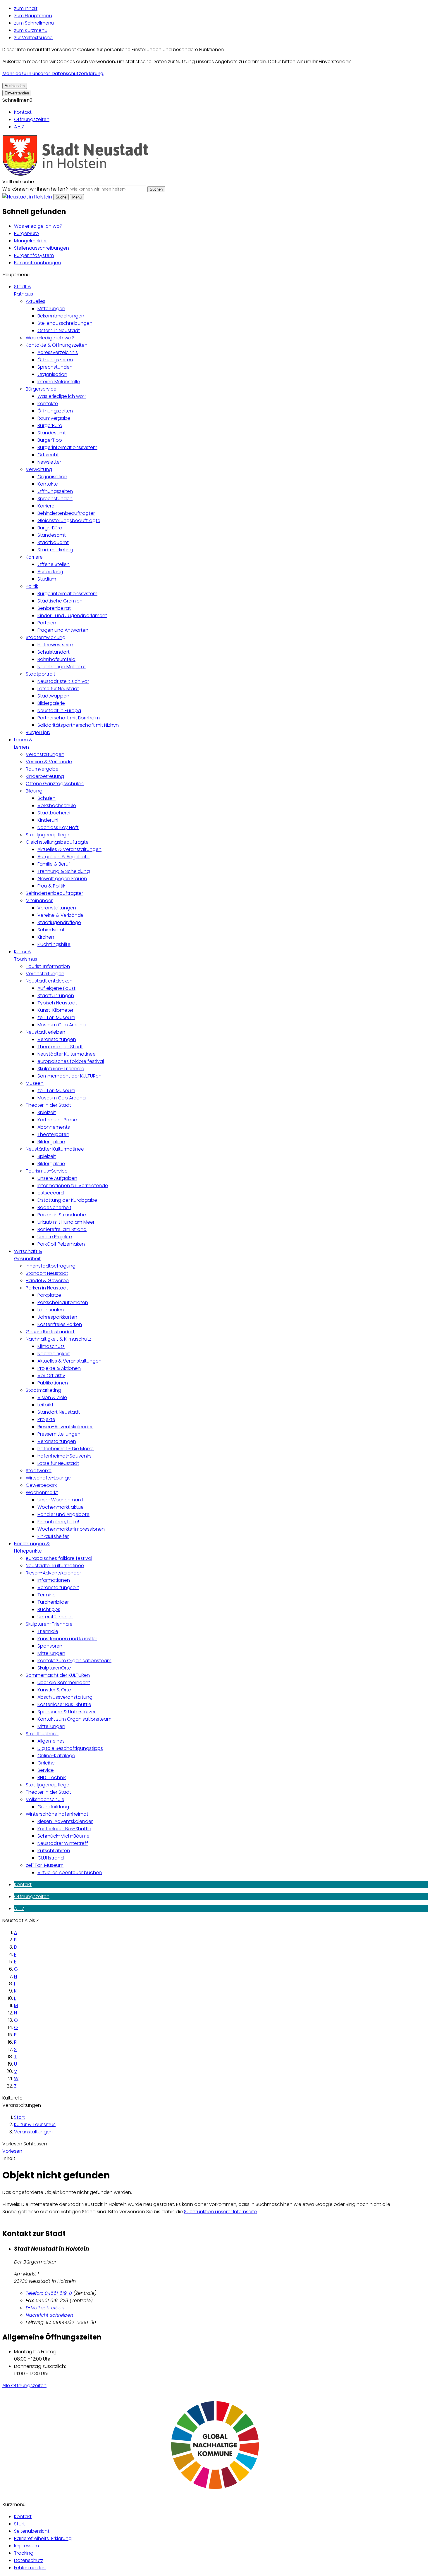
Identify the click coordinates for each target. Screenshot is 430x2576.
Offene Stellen (54, 564)
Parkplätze (49, 1295)
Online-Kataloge (56, 1756)
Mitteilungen (51, 309)
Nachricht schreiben (49, 2315)
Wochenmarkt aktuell (61, 1507)
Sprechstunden (55, 367)
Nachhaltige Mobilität (62, 667)
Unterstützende (55, 1617)
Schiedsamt (51, 930)
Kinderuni (48, 820)
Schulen (47, 798)
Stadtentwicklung (46, 637)
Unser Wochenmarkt (60, 1500)
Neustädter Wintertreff (63, 1843)
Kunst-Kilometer (55, 1010)
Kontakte (48, 404)
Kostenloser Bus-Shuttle (64, 1704)
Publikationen (53, 1383)
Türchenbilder (53, 1602)
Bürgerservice (41, 389)
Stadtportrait (41, 674)
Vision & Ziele (52, 1397)
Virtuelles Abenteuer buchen (70, 1873)
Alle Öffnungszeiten (24, 2386)
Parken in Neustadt (47, 1288)
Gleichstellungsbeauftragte (69, 520)
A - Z (19, 127)
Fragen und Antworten (63, 630)
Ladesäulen (51, 1310)
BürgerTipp (50, 440)
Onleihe (46, 1763)
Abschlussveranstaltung (65, 1697)
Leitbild (45, 1405)
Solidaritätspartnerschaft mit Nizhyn (78, 725)
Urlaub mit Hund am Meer (66, 1222)
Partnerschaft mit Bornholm (69, 718)
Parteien (47, 623)
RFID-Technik (52, 1778)
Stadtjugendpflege (48, 835)
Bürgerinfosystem (34, 255)
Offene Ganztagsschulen (55, 784)
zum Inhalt (26, 8)
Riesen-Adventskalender (65, 1427)
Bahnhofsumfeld (56, 659)
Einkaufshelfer (53, 1536)
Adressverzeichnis (58, 352)
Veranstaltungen (45, 754)
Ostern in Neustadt (59, 330)
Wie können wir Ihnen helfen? (35, 189)
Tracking (24, 2553)
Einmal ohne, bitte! (58, 1522)
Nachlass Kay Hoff (58, 827)
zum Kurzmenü (31, 30)
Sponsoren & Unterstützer (67, 1712)
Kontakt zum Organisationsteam (74, 1661)
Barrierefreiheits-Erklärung (43, 2538)
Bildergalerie (51, 703)
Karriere (46, 506)
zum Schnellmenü (34, 23)
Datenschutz (29, 2560)
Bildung (34, 791)
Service (46, 1770)
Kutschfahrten (54, 1851)
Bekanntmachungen (37, 263)
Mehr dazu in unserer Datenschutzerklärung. (53, 74)
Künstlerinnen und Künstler (67, 1639)
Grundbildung (53, 1807)
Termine (47, 1595)
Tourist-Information (48, 966)
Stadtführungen (56, 996)
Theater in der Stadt (60, 1047)
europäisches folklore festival (71, 1061)
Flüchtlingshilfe (54, 944)
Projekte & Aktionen (59, 1368)
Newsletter (49, 462)
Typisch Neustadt (57, 1003)
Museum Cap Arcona (62, 1025)
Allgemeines (51, 1741)
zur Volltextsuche (33, 38)
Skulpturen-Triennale (61, 1069)
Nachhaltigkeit (54, 1354)
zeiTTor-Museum (56, 1017)
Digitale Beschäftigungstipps (70, 1748)
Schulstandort (54, 652)
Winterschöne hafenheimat (57, 1814)
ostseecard (51, 1193)
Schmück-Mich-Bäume (63, 1836)
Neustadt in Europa (59, 711)
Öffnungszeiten (32, 119)
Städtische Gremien (60, 601)
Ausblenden (15, 86)
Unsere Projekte (55, 1237)
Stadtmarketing (55, 550)
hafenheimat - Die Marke (66, 1449)
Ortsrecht (48, 455)
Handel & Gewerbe (47, 1281)
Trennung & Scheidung (64, 871)
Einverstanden (17, 93)
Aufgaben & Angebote (63, 857)
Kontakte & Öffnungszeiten (57, 345)
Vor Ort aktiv (51, 1376)
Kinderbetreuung (45, 776)
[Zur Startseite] (75, 174)
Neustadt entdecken (49, 981)
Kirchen (46, 937)
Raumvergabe (54, 418)
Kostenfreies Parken (60, 1324)
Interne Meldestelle (59, 382)
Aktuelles (36, 301)
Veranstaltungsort (58, 1587)
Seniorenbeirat (54, 608)
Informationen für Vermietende (73, 1186)
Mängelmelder (30, 241)
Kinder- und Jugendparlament (72, 615)
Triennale (48, 1631)
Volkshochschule (57, 806)
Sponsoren (50, 1646)
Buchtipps (49, 1609)
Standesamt (52, 433)
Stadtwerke (39, 1471)
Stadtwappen (53, 696)
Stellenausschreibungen (42, 248)
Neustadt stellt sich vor (63, 681)
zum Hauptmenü (33, 16)
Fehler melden (30, 2568)
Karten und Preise (57, 1120)
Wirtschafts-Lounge (48, 1478)
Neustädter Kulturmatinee (67, 1054)
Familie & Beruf (54, 864)
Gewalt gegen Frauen (62, 879)
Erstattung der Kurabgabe (67, 1200)
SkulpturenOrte (54, 1668)
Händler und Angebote (63, 1514)
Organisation (52, 374)
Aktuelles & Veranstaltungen (69, 849)
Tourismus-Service (47, 1171)
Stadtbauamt (53, 542)
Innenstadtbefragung (51, 1266)
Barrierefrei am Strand (62, 1229)
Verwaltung (39, 469)
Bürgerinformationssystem (67, 447)
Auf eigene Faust (56, 988)
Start (19, 2117)
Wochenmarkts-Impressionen (71, 1529)
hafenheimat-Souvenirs (64, 1456)
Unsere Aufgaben (57, 1178)
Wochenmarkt (42, 1492)
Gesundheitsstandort (50, 1332)
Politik (32, 586)
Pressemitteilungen (59, 1434)
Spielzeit (47, 1112)
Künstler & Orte (54, 1690)
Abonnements (54, 1127)
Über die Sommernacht (64, 1682)
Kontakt (23, 112)
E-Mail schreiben (45, 2308)
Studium (47, 579)
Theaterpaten (53, 1134)
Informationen (54, 1580)
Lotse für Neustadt (58, 689)
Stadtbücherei (54, 813)
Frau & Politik (51, 886)
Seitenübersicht (32, 2531)
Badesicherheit (54, 1207)
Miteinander (39, 901)
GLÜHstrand (51, 1858)
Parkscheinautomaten (63, 1302)
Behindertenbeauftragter (66, 513)
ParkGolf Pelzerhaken (61, 1244)
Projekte (46, 1419)
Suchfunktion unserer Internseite (220, 2212)
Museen (35, 1083)
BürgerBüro (26, 233)
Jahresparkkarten (57, 1317)
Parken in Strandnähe (62, 1215)
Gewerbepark (41, 1485)
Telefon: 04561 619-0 (49, 2293)
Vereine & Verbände (49, 762)
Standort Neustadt (47, 1273)
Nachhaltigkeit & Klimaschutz (59, 1339)
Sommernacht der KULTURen (69, 1076)
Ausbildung (50, 572)
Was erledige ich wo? (38, 226)
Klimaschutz (51, 1346)
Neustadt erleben (45, 1032)
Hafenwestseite (55, 645)
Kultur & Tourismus (35, 2124)
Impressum (26, 2546)
